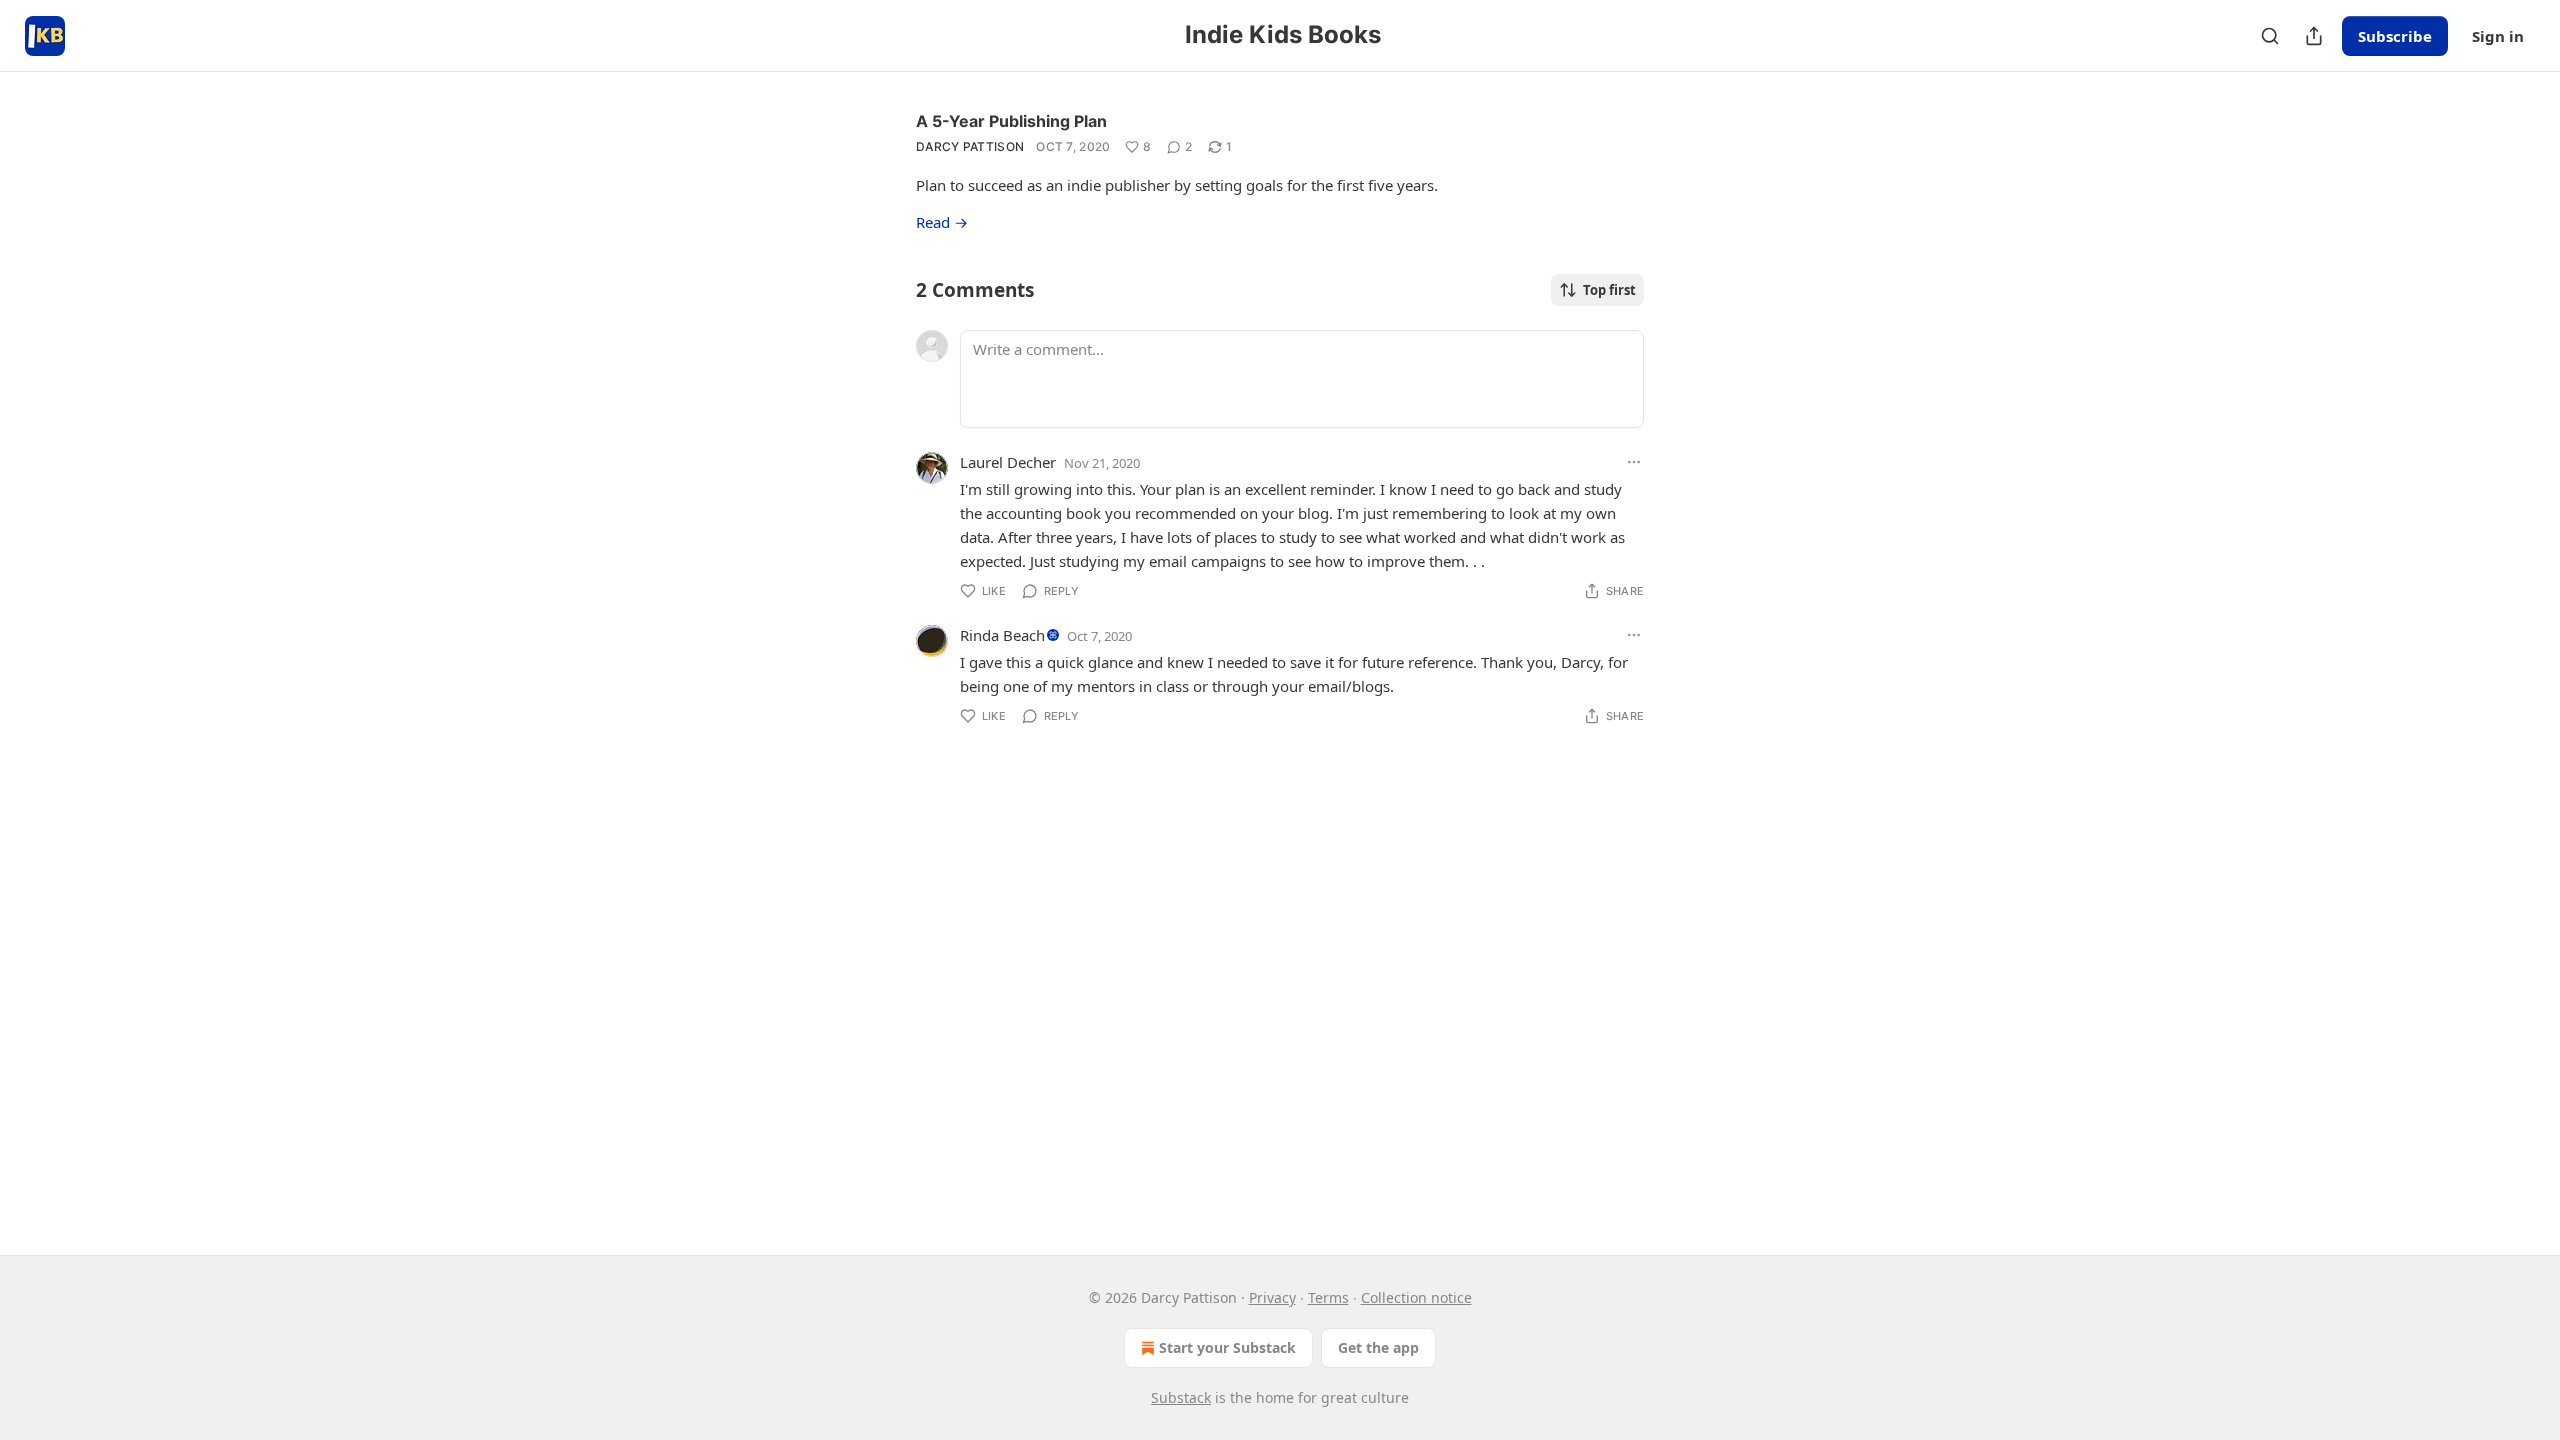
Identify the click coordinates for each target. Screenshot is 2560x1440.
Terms (1328, 1297)
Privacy (1272, 1297)
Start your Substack (1227, 1347)
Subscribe (2395, 36)
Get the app (1378, 1347)
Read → (942, 222)
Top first (1609, 290)
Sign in (2498, 36)
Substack (1181, 1397)
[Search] (2270, 36)
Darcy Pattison (970, 146)
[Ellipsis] (1634, 462)
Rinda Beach (1002, 635)
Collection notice (1416, 1297)
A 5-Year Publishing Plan (1011, 121)
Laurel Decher (1008, 462)
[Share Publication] (2314, 36)
